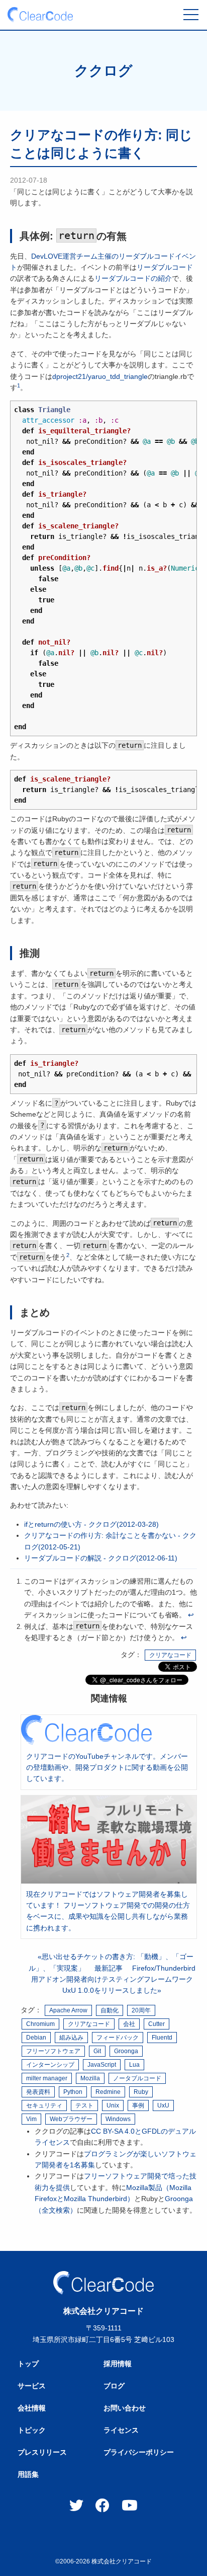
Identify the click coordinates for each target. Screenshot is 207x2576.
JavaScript (102, 2065)
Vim (31, 2119)
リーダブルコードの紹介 (133, 278)
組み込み (71, 2038)
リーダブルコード (165, 267)
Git (97, 2051)
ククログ (103, 71)
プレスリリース (42, 2452)
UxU (163, 2105)
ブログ (114, 2386)
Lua (134, 2065)
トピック (32, 2430)
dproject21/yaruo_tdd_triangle (100, 376)
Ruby (141, 2092)
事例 (138, 2105)
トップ (28, 2364)
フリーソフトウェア (53, 2051)
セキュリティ (44, 2105)
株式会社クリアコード (122, 2561)
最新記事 (109, 1968)
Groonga (126, 2051)
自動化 (110, 2010)
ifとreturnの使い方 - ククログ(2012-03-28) (91, 1524)
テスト (84, 2105)
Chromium (40, 2024)
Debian (36, 2038)
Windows (118, 2119)
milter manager (47, 2078)
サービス (32, 2386)
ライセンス (121, 2430)
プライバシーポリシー (139, 2452)
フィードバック (118, 2038)
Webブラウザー (71, 2119)
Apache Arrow (68, 2010)
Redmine (108, 2092)
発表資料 (38, 2092)
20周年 (141, 2010)
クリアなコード (170, 1655)
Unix (113, 2105)
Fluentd (162, 2038)
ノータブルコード (137, 2078)
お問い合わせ (125, 2408)
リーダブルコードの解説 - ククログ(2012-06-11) (101, 1558)
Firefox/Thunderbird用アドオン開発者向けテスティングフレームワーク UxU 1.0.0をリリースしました (113, 1979)
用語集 (28, 2474)
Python (73, 2092)
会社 (129, 2024)
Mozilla (90, 2078)
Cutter (157, 2024)
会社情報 (32, 2408)
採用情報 (118, 2364)
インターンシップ (50, 2065)
